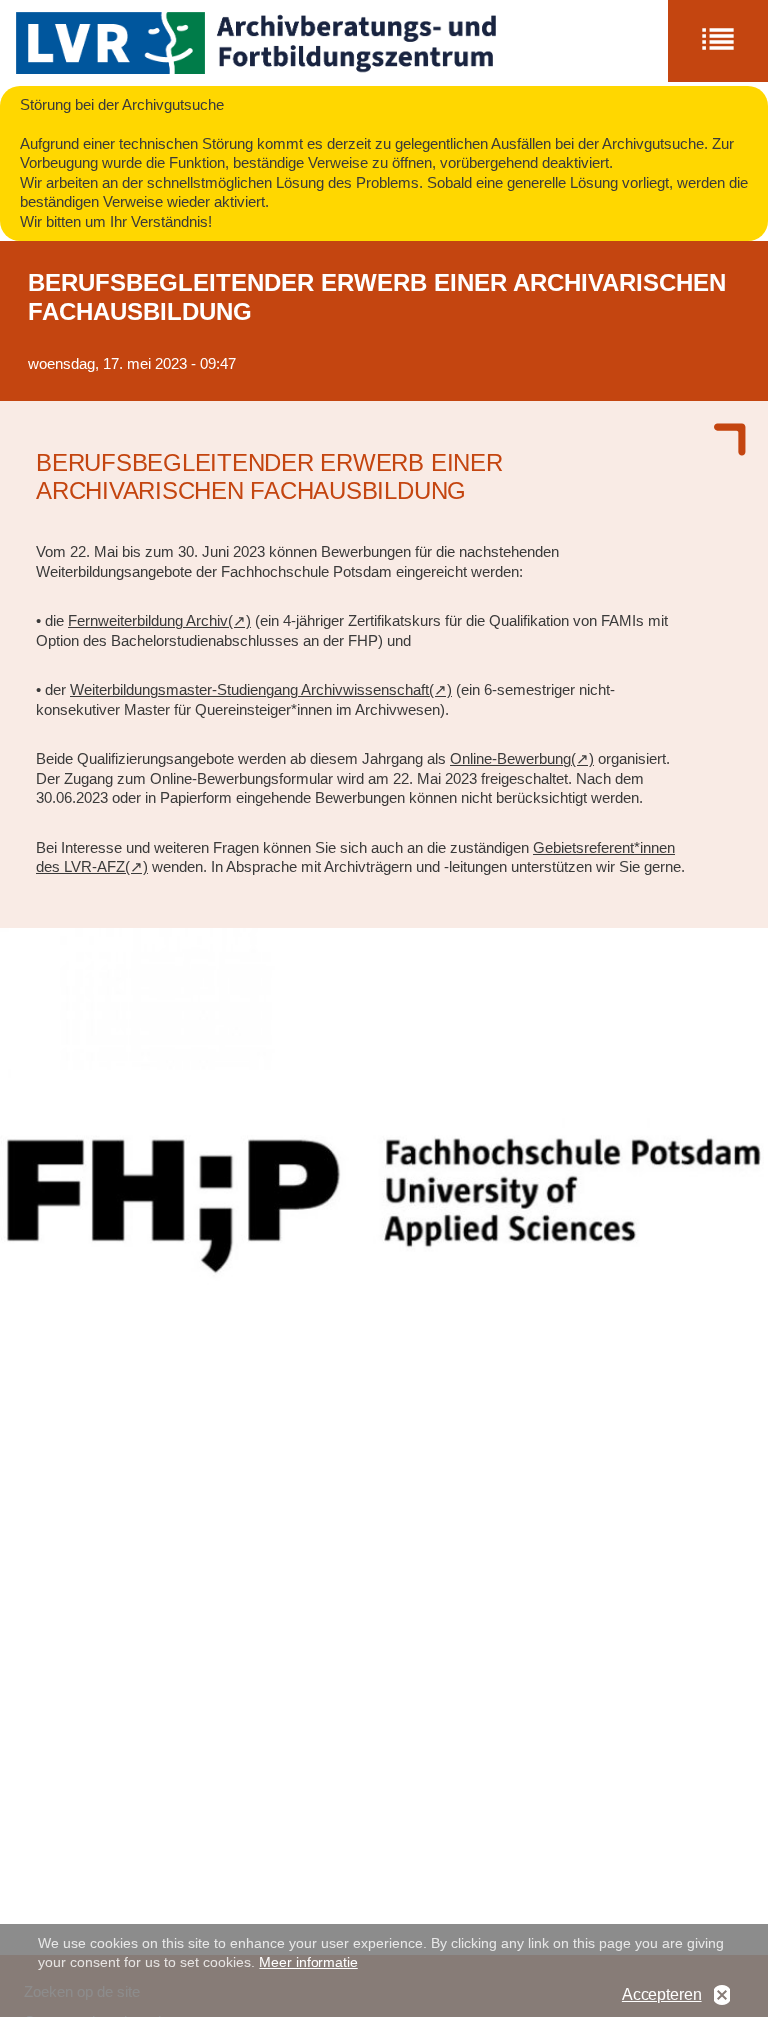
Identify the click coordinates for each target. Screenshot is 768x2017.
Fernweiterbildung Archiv (148, 620)
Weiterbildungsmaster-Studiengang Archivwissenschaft (249, 689)
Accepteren (662, 1994)
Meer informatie (308, 1962)
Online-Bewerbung (510, 758)
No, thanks (722, 1995)
